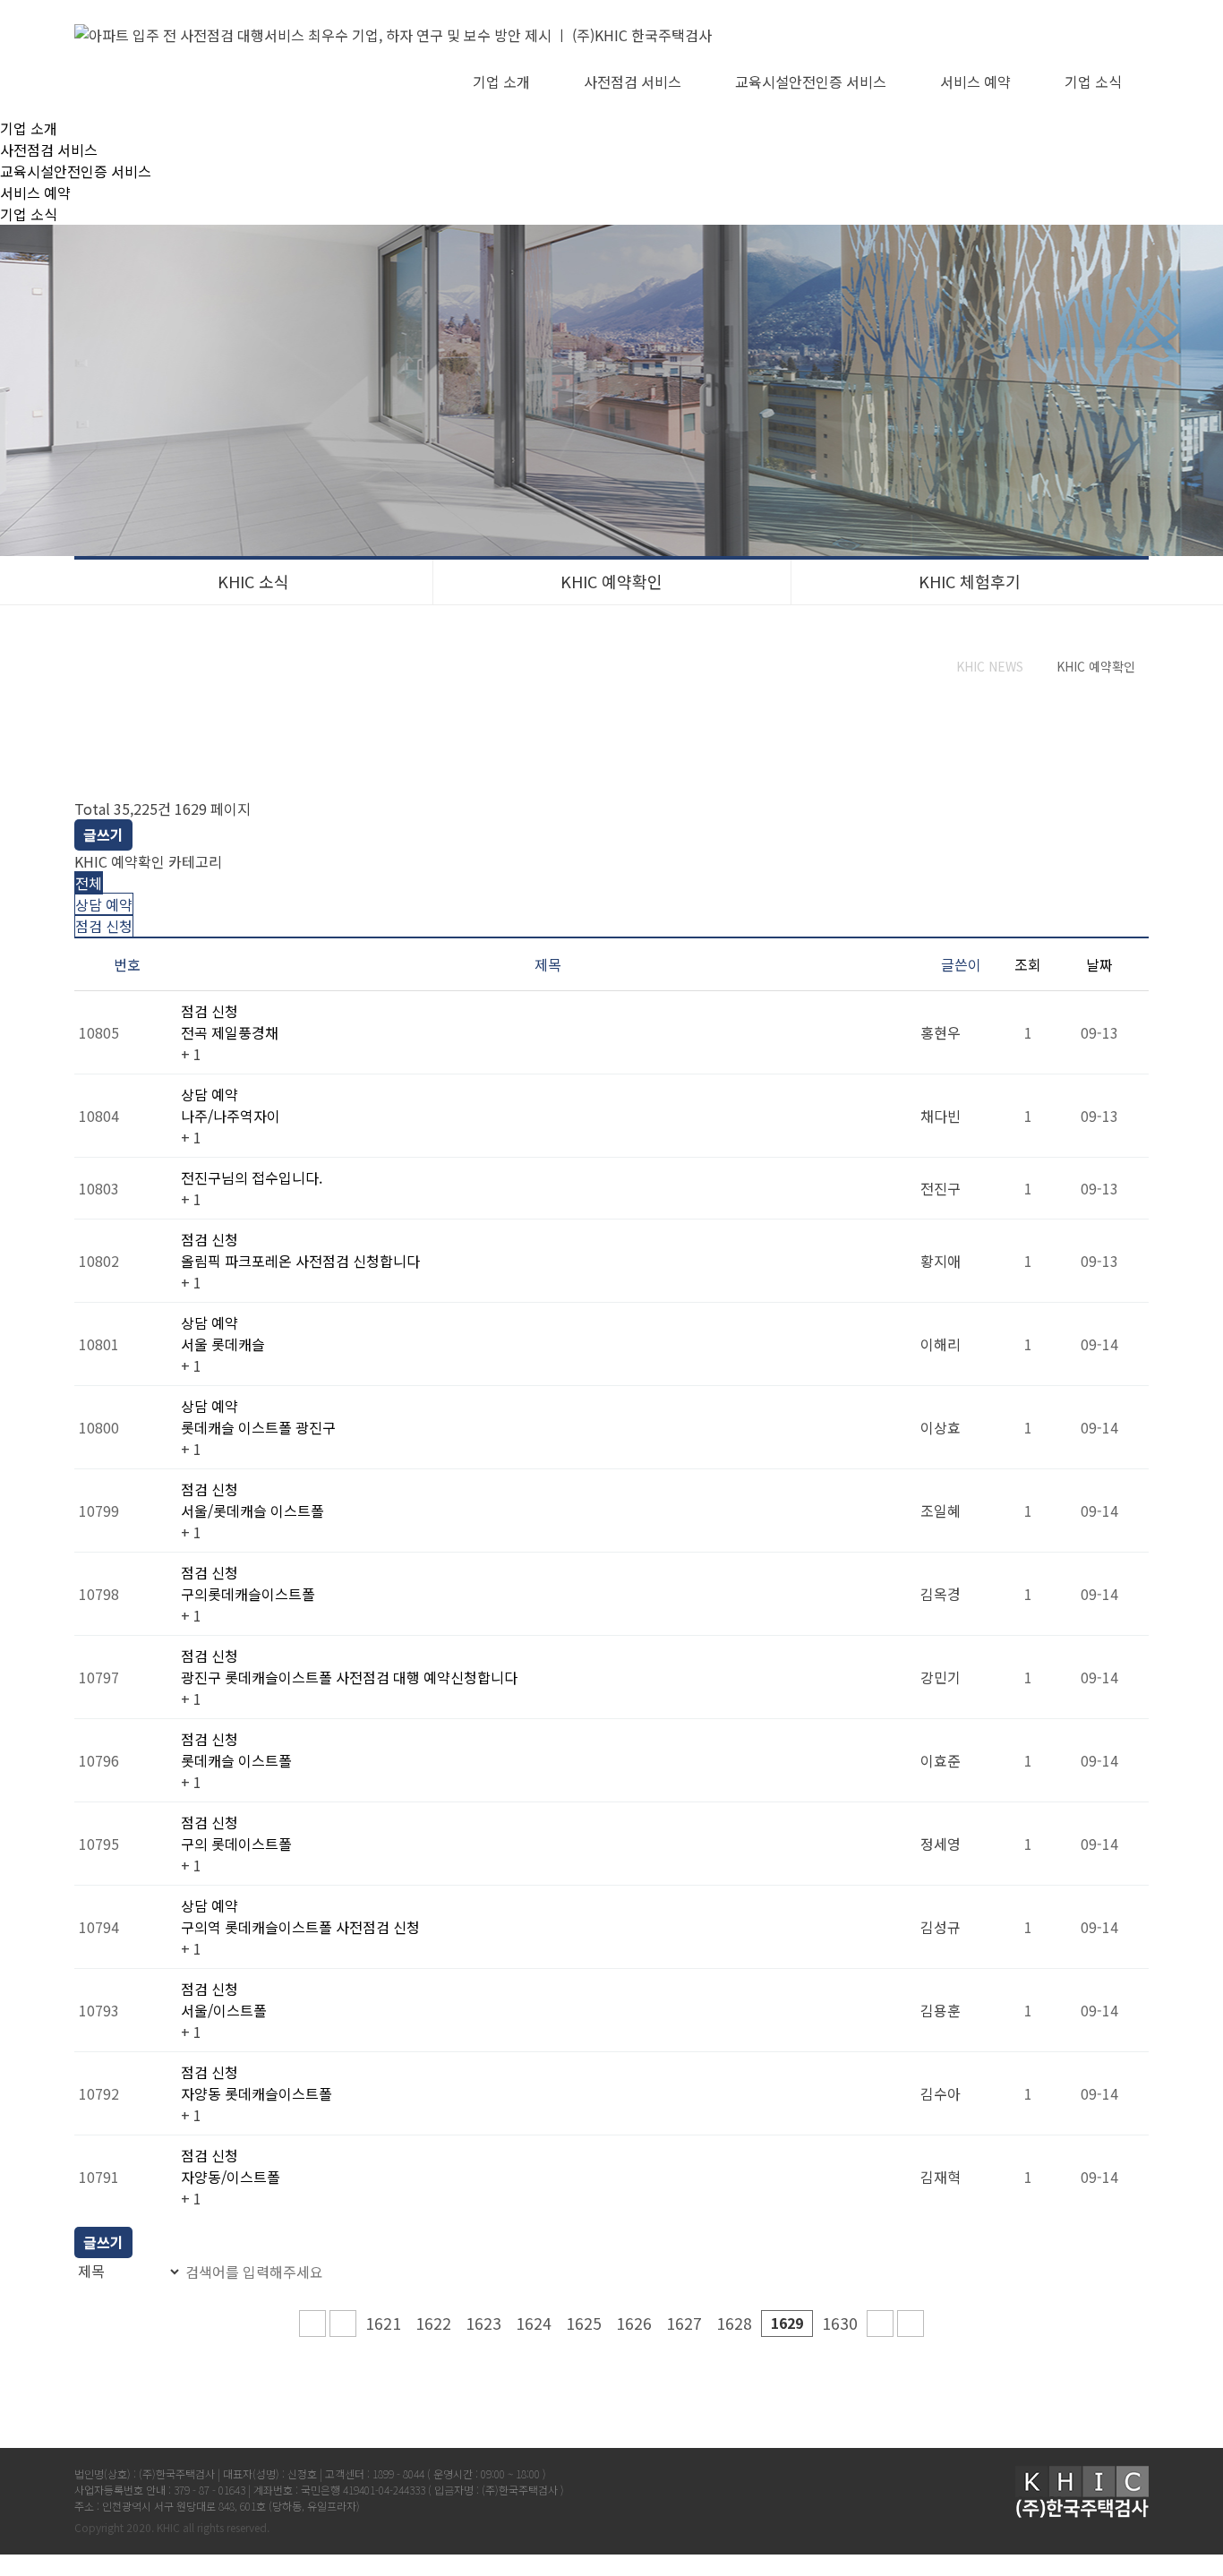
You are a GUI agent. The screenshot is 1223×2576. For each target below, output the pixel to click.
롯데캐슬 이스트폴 (236, 1760)
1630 (840, 2323)
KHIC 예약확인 (611, 581)
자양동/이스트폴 (231, 2177)
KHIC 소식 (253, 581)
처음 (312, 2324)
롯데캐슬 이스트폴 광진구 (258, 1427)
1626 (634, 2323)
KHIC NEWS (990, 666)
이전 (343, 2324)
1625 (584, 2323)
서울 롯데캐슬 (223, 1344)
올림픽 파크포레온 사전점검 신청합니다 (300, 1261)
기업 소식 (1093, 81)
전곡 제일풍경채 (230, 1032)
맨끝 (911, 2324)
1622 (433, 2323)
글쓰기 (103, 834)
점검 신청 (104, 926)
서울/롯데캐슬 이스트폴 (252, 1511)
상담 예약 (104, 904)
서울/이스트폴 (224, 2010)
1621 (383, 2323)
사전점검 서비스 (633, 81)
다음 (880, 2324)
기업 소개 (501, 81)
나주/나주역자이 (231, 1116)
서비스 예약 (975, 81)
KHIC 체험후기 (970, 581)
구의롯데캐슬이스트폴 (248, 1594)
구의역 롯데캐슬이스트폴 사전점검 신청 (300, 1927)
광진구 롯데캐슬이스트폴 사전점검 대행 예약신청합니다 (349, 1677)
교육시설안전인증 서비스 (811, 81)
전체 (89, 883)
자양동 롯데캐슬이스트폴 (257, 2093)
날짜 (1099, 964)
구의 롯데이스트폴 (236, 1844)
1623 (483, 2323)
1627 (684, 2323)
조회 (1028, 964)
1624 (534, 2323)
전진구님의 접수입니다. (252, 1177)
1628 (734, 2323)
